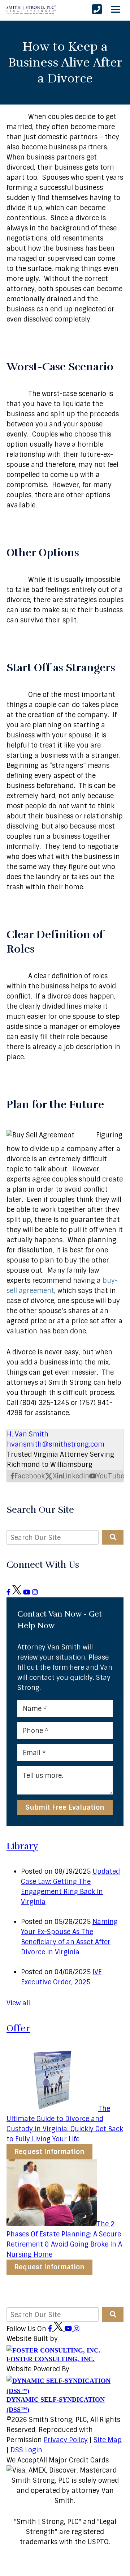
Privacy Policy (66, 2440)
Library (22, 1846)
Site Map (108, 2440)
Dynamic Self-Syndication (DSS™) (56, 2405)
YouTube (110, 1476)
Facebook (30, 1476)
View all (18, 2003)
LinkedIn (76, 1476)
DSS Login (26, 2450)
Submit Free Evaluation (65, 1808)
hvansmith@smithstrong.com (56, 1444)
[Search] (113, 1537)
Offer (18, 2028)
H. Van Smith (28, 1434)
